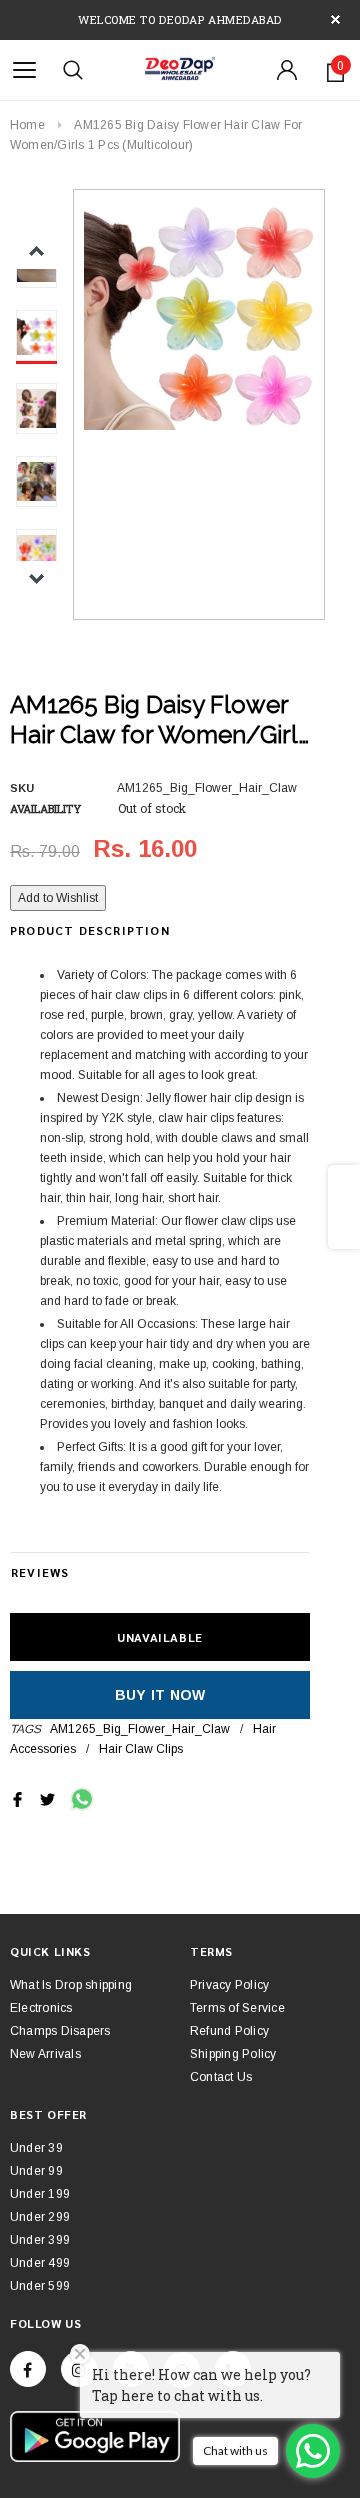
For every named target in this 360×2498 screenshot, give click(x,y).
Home (27, 125)
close (335, 19)
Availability (45, 808)
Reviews (40, 1572)
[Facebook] (28, 2369)
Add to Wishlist (58, 898)
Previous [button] (36, 251)
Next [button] (36, 578)
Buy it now (160, 1695)
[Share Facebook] (17, 1799)
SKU (22, 788)
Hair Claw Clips (141, 1749)
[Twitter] (47, 1799)
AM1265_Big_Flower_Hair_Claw (140, 1729)
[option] (199, 315)
